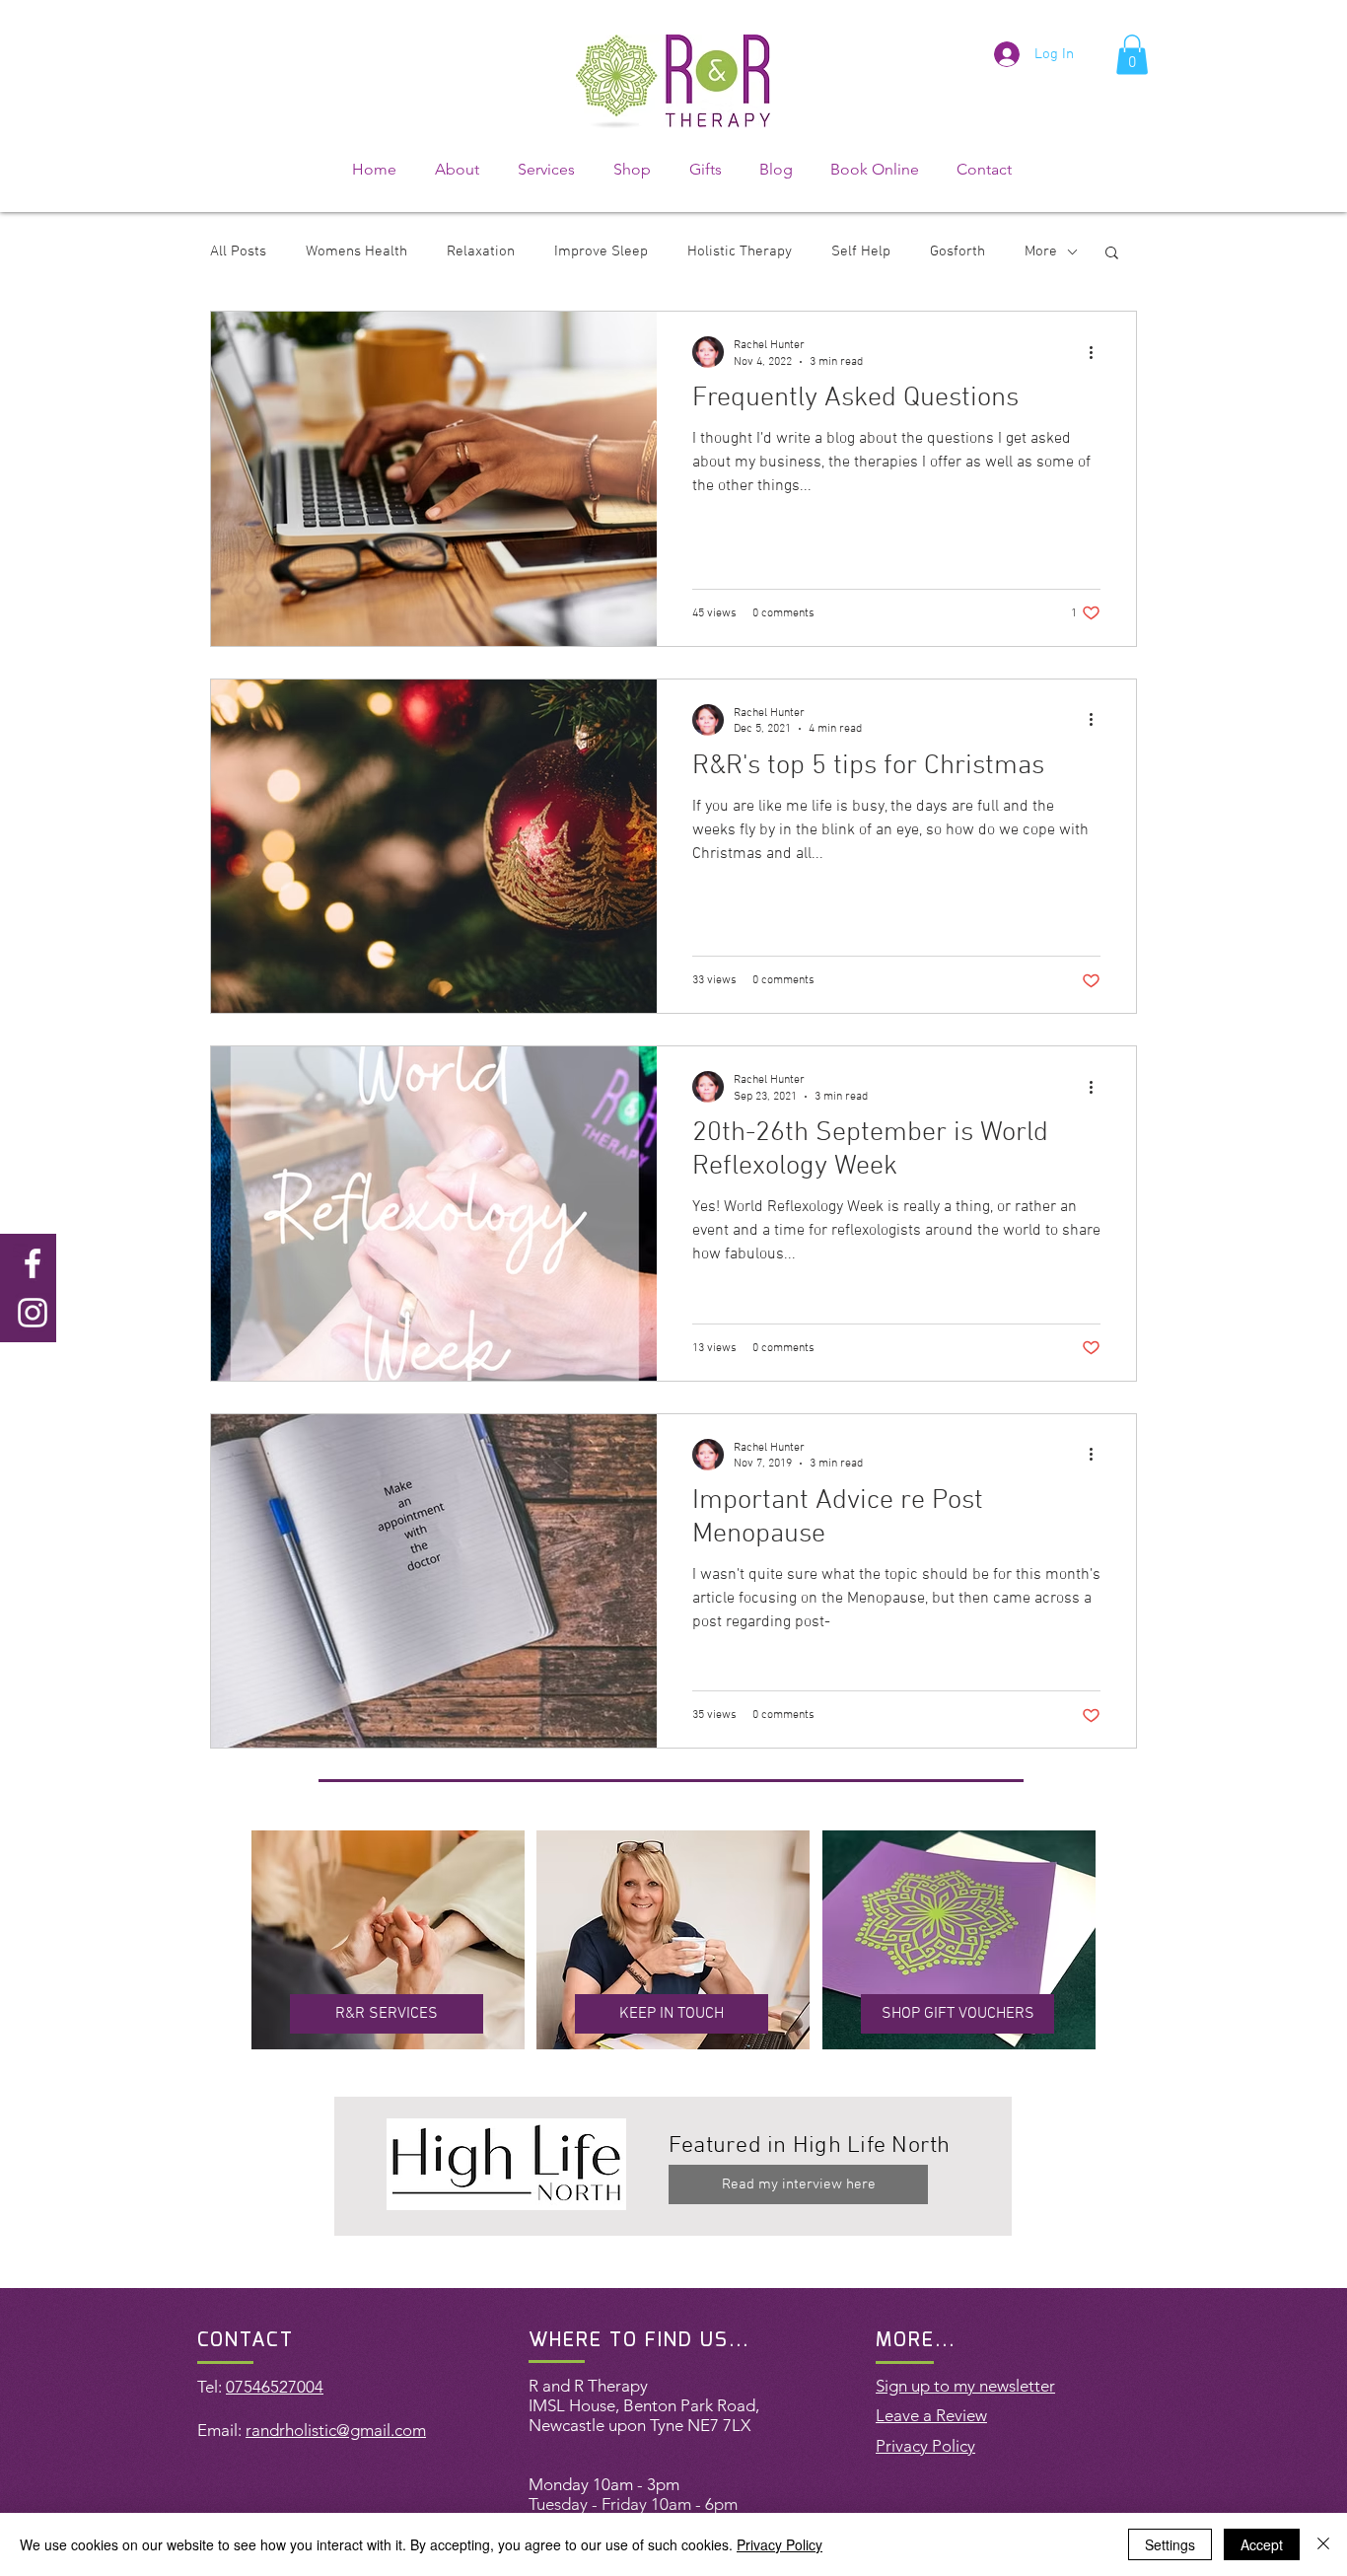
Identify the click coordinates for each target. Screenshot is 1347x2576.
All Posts (238, 251)
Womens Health (356, 251)
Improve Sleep (601, 251)
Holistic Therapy (740, 251)
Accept (1262, 2544)
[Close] (1323, 2544)
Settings (1170, 2544)
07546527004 (275, 2387)
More (1041, 251)
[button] (1132, 55)
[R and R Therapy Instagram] (33, 1313)
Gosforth (957, 251)
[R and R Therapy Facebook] (33, 1263)
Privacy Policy (780, 2544)
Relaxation (481, 251)
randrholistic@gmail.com (336, 2430)
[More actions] (1098, 352)
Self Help (861, 251)
